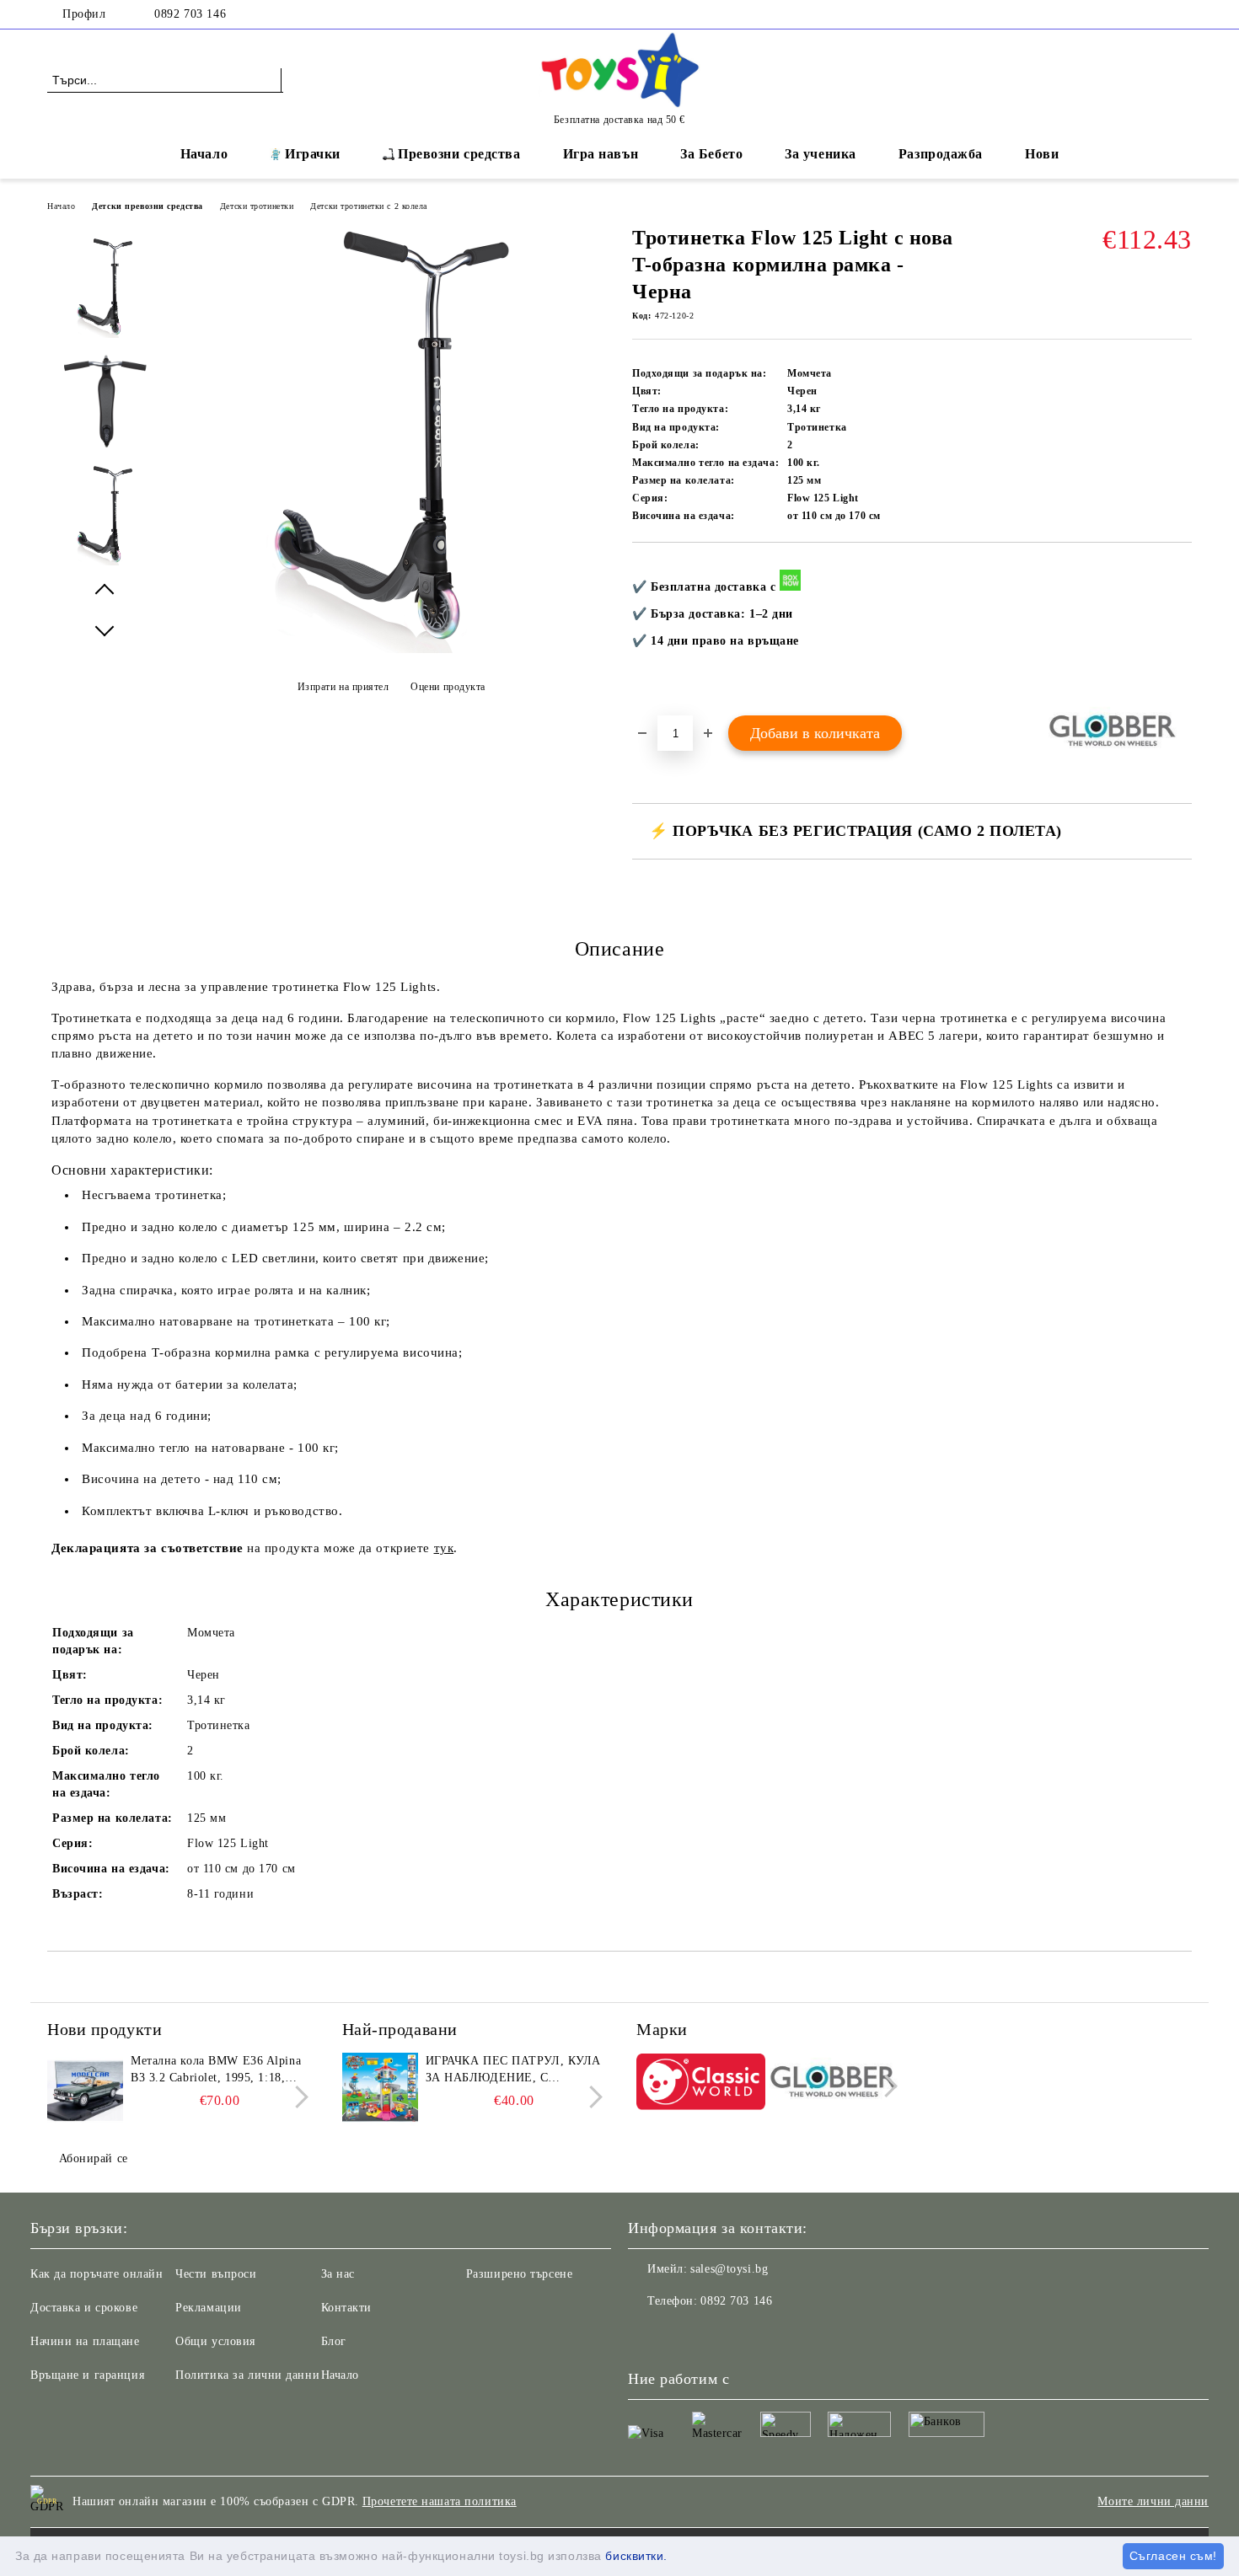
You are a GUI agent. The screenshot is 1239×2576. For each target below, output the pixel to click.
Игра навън (601, 154)
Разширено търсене (520, 2274)
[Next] (297, 2097)
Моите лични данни (1153, 2501)
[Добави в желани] (1180, 629)
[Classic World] (701, 2084)
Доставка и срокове (84, 2308)
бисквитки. (636, 2556)
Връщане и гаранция (87, 2375)
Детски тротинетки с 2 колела (369, 206)
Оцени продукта (448, 687)
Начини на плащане (85, 2341)
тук (444, 1548)
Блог (334, 2341)
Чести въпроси (216, 2274)
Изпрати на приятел (343, 687)
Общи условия (215, 2341)
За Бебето (711, 154)
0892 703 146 (190, 14)
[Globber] (834, 2084)
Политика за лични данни (247, 2375)
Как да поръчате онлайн (97, 2274)
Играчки (313, 154)
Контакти (346, 2308)
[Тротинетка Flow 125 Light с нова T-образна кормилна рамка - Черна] (391, 649)
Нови (1042, 154)
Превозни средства (459, 154)
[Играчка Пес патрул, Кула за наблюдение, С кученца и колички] (380, 2091)
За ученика (821, 154)
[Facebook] (1183, 14)
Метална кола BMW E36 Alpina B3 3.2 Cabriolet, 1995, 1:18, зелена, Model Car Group (216, 2070)
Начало (204, 154)
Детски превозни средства (147, 206)
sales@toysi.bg (729, 2269)
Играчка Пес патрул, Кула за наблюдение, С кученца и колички (513, 2070)
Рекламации (209, 2308)
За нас (338, 2274)
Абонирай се (94, 2158)
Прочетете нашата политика (440, 2501)
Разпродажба (941, 154)
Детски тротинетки (257, 206)
